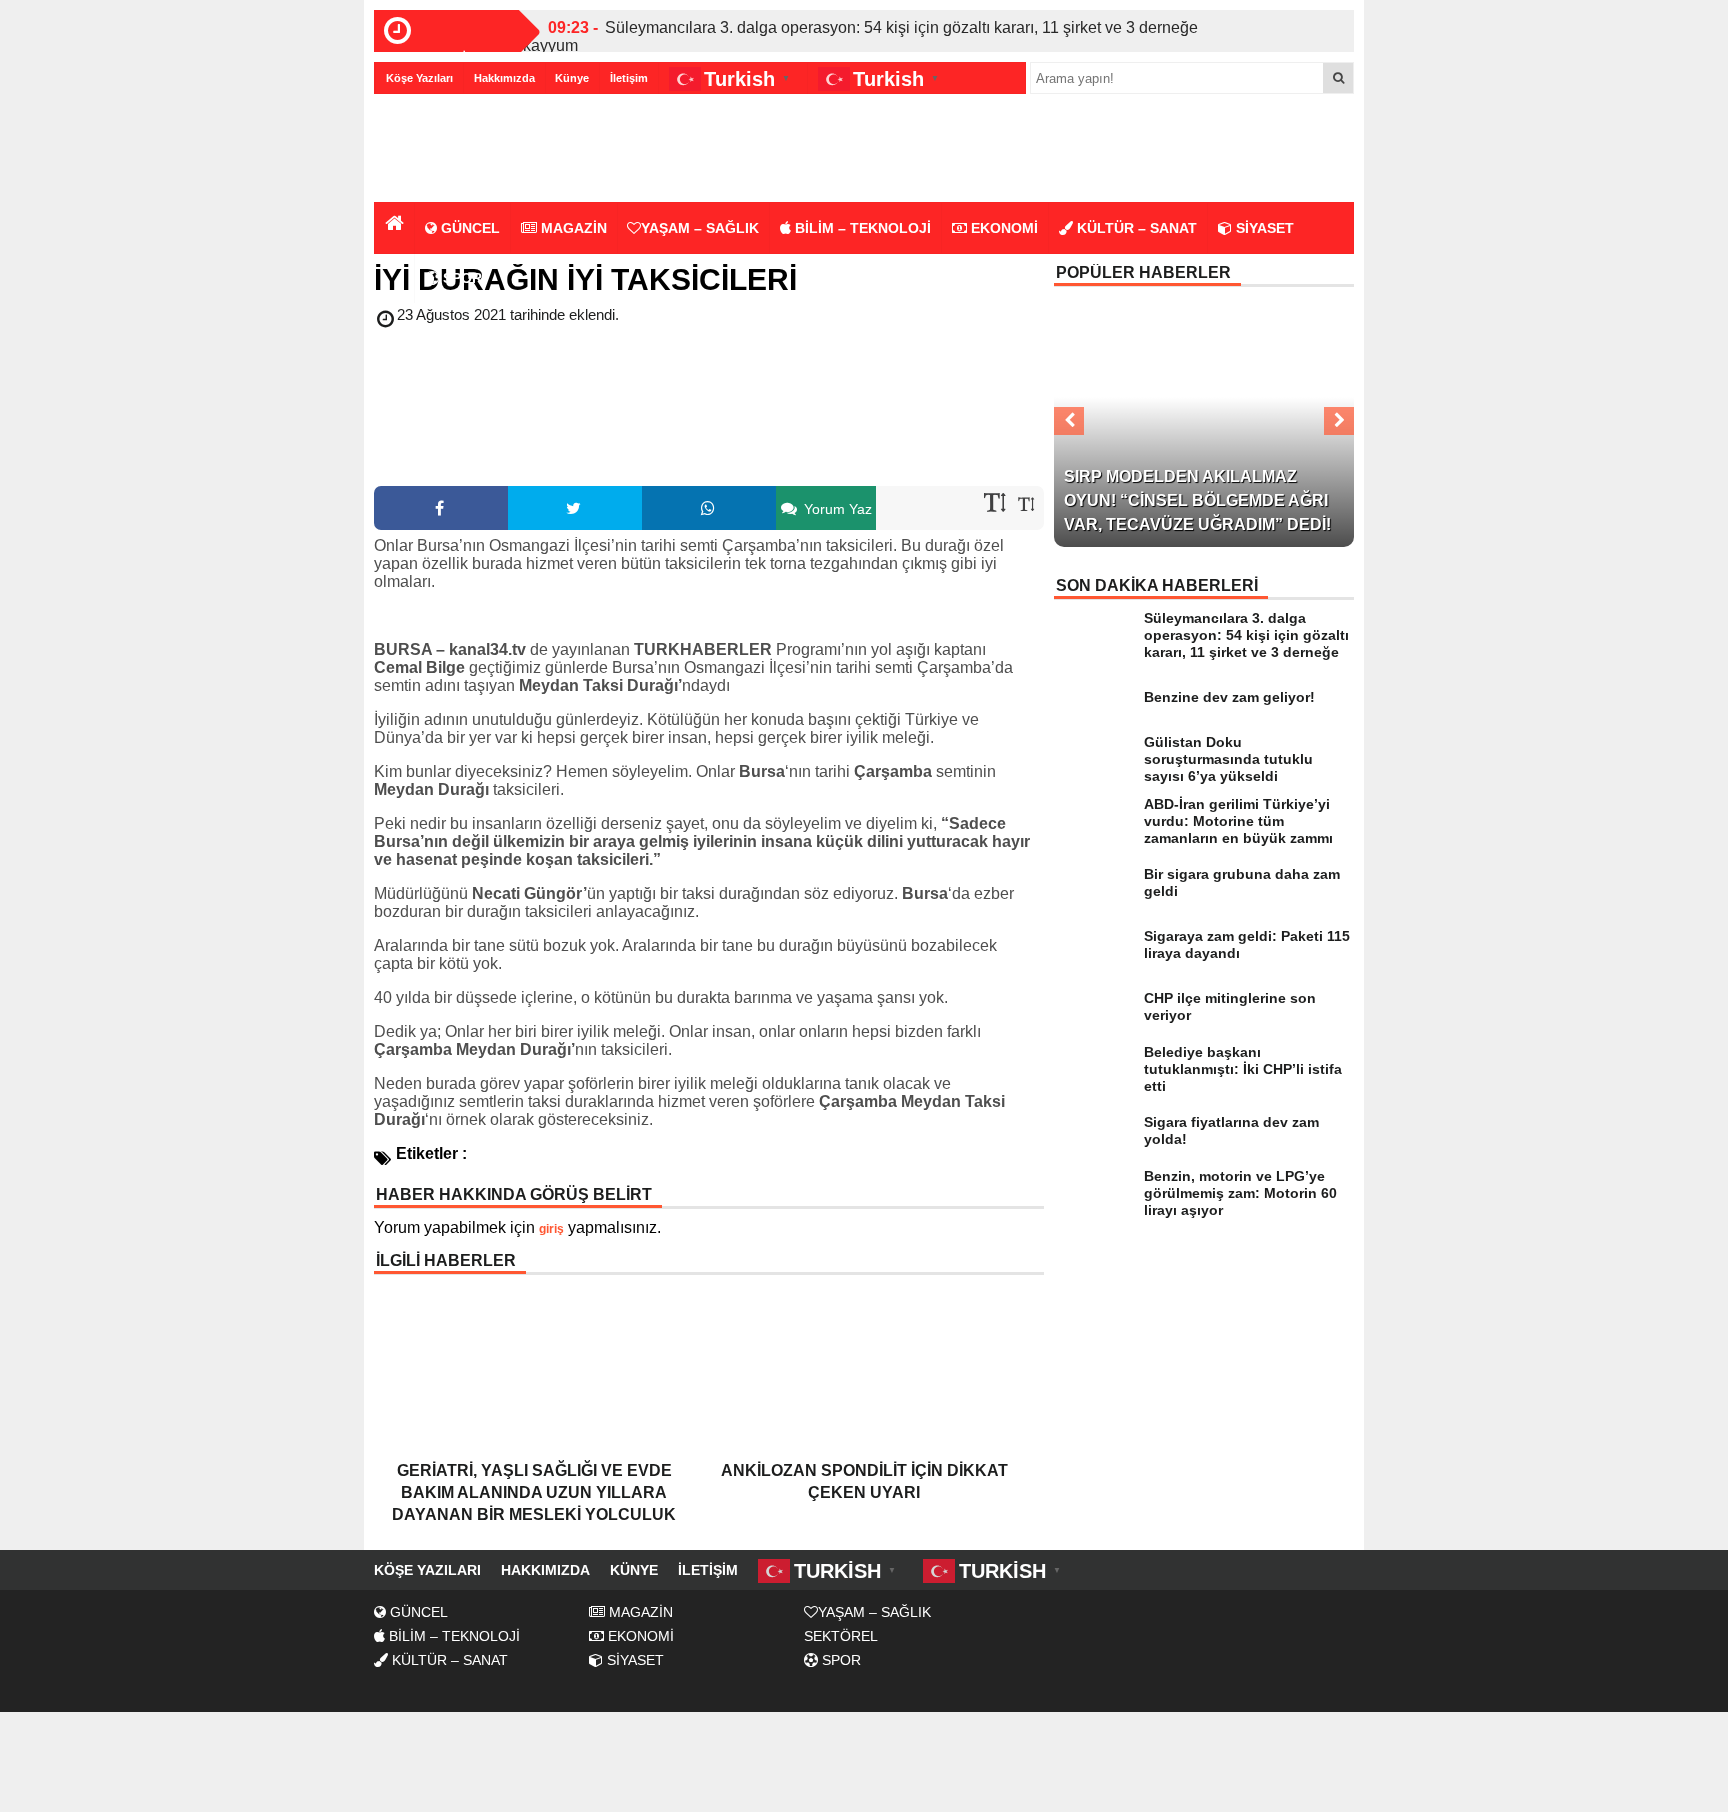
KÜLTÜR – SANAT (1135, 228)
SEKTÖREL (841, 1636)
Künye (572, 78)
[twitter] (575, 508)
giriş (551, 1229)
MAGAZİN (572, 228)
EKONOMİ (1002, 228)
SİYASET (1263, 228)
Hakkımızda (504, 78)
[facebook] (441, 508)
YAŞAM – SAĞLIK (700, 228)
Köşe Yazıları (419, 78)
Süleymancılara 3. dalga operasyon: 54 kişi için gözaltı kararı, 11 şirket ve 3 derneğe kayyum (860, 36)
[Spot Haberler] (489, 149)
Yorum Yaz (836, 509)
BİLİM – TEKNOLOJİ (861, 228)
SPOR (460, 278)
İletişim (629, 78)
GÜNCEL (468, 228)
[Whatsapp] (709, 508)
